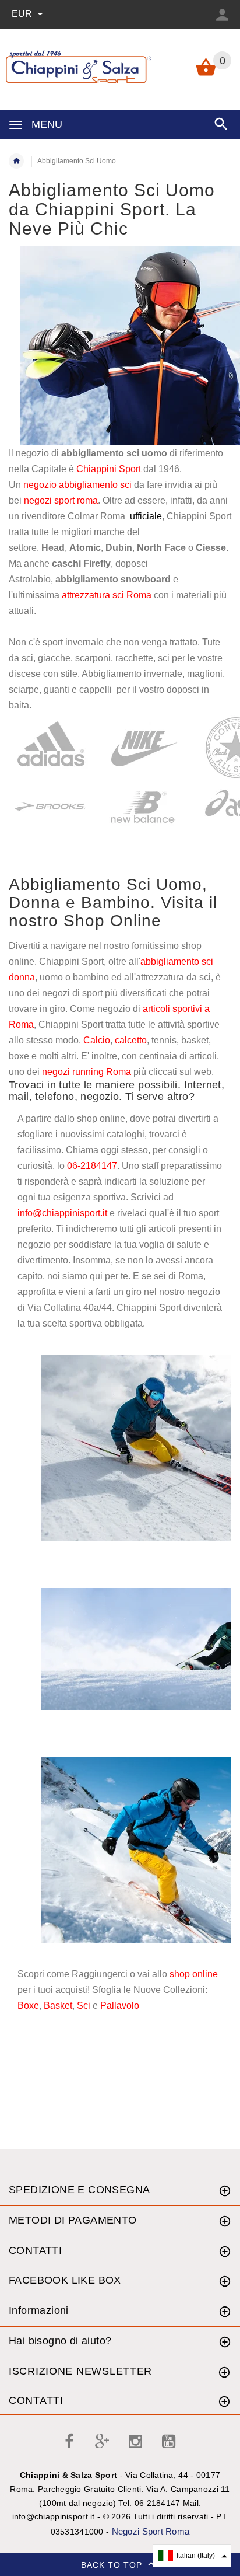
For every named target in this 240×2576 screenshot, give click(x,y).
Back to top (113, 2564)
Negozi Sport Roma (151, 2531)
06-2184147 (92, 1166)
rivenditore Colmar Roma (73, 516)
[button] (192, 2556)
